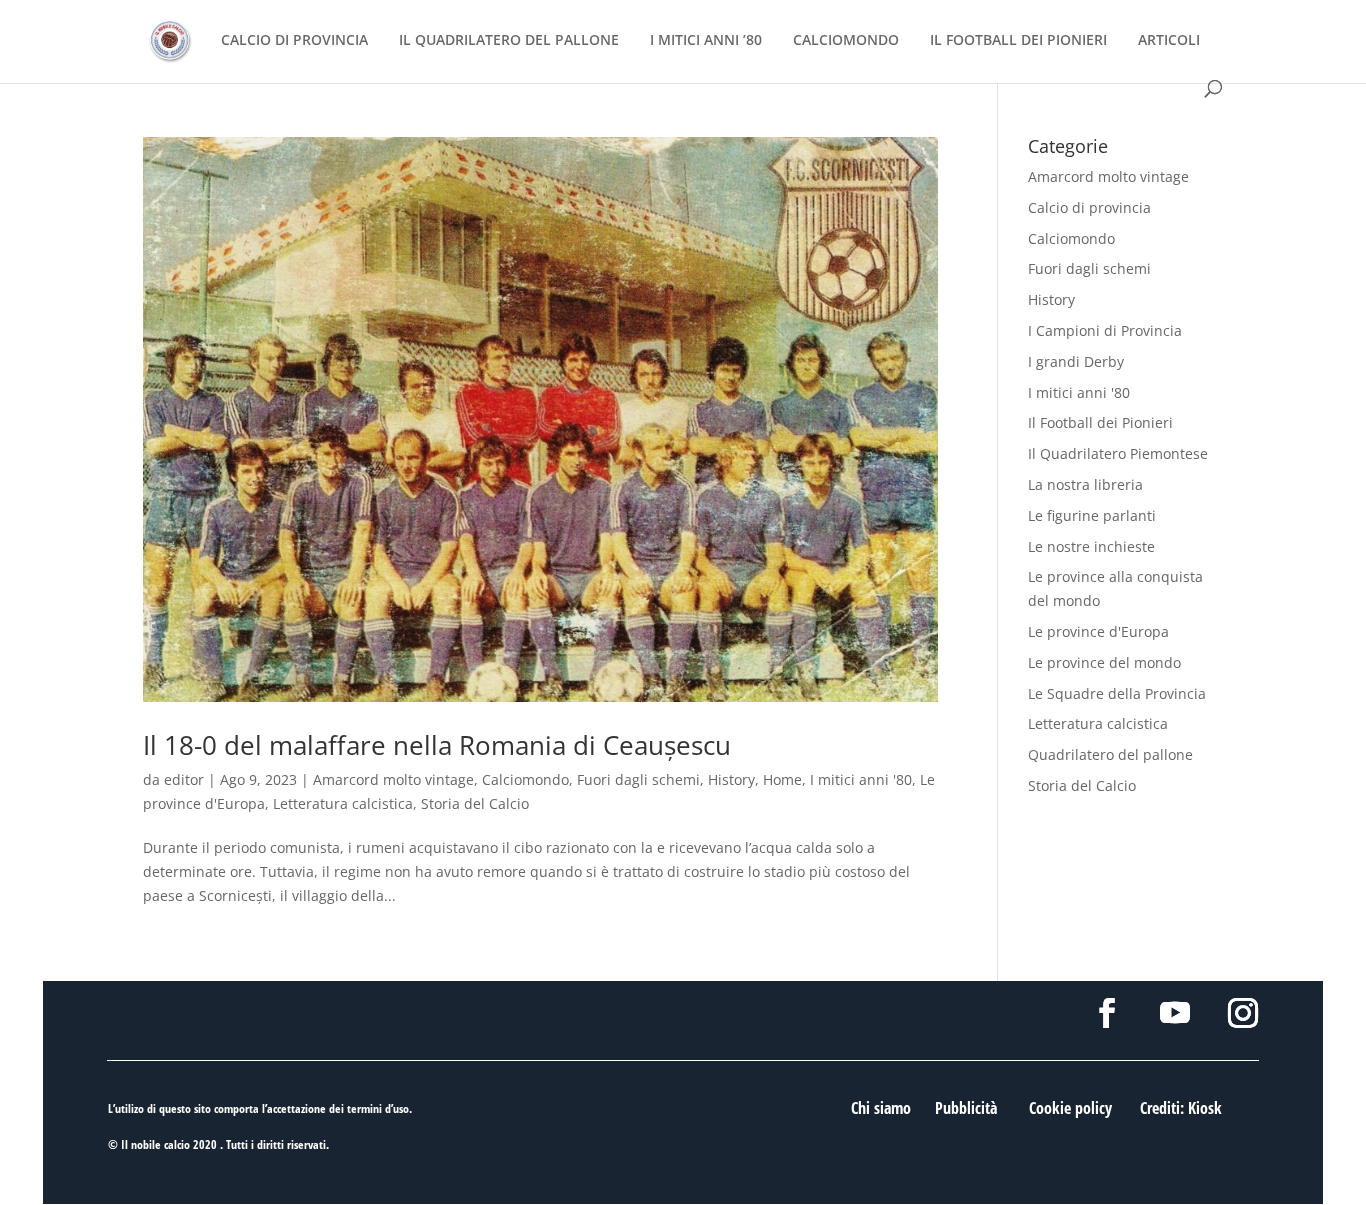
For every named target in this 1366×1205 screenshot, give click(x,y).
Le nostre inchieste (1091, 546)
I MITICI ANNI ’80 (706, 41)
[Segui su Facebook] (1107, 1013)
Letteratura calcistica (343, 803)
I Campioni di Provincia (1105, 330)
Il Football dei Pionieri (1100, 422)
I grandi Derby (1076, 361)
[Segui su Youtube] (1175, 1013)
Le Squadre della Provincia (1117, 693)
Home (782, 779)
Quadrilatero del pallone (1110, 754)
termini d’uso (378, 1108)
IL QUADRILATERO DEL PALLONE (509, 41)
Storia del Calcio (475, 803)
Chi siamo (881, 1108)
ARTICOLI (1169, 41)
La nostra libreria (1085, 484)
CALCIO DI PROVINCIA (294, 41)
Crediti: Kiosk (1181, 1108)
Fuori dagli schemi (638, 779)
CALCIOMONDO (846, 41)
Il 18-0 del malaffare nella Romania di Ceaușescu (437, 745)
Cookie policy (1070, 1108)
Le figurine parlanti (1092, 515)
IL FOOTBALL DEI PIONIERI (1018, 41)
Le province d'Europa (1098, 631)
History (731, 779)
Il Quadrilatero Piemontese (1118, 453)
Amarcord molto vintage (393, 779)
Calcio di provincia (1089, 207)
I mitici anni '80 (861, 779)
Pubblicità (966, 1108)
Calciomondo (525, 779)
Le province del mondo (1104, 662)
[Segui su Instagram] (1243, 1013)
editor (184, 779)
